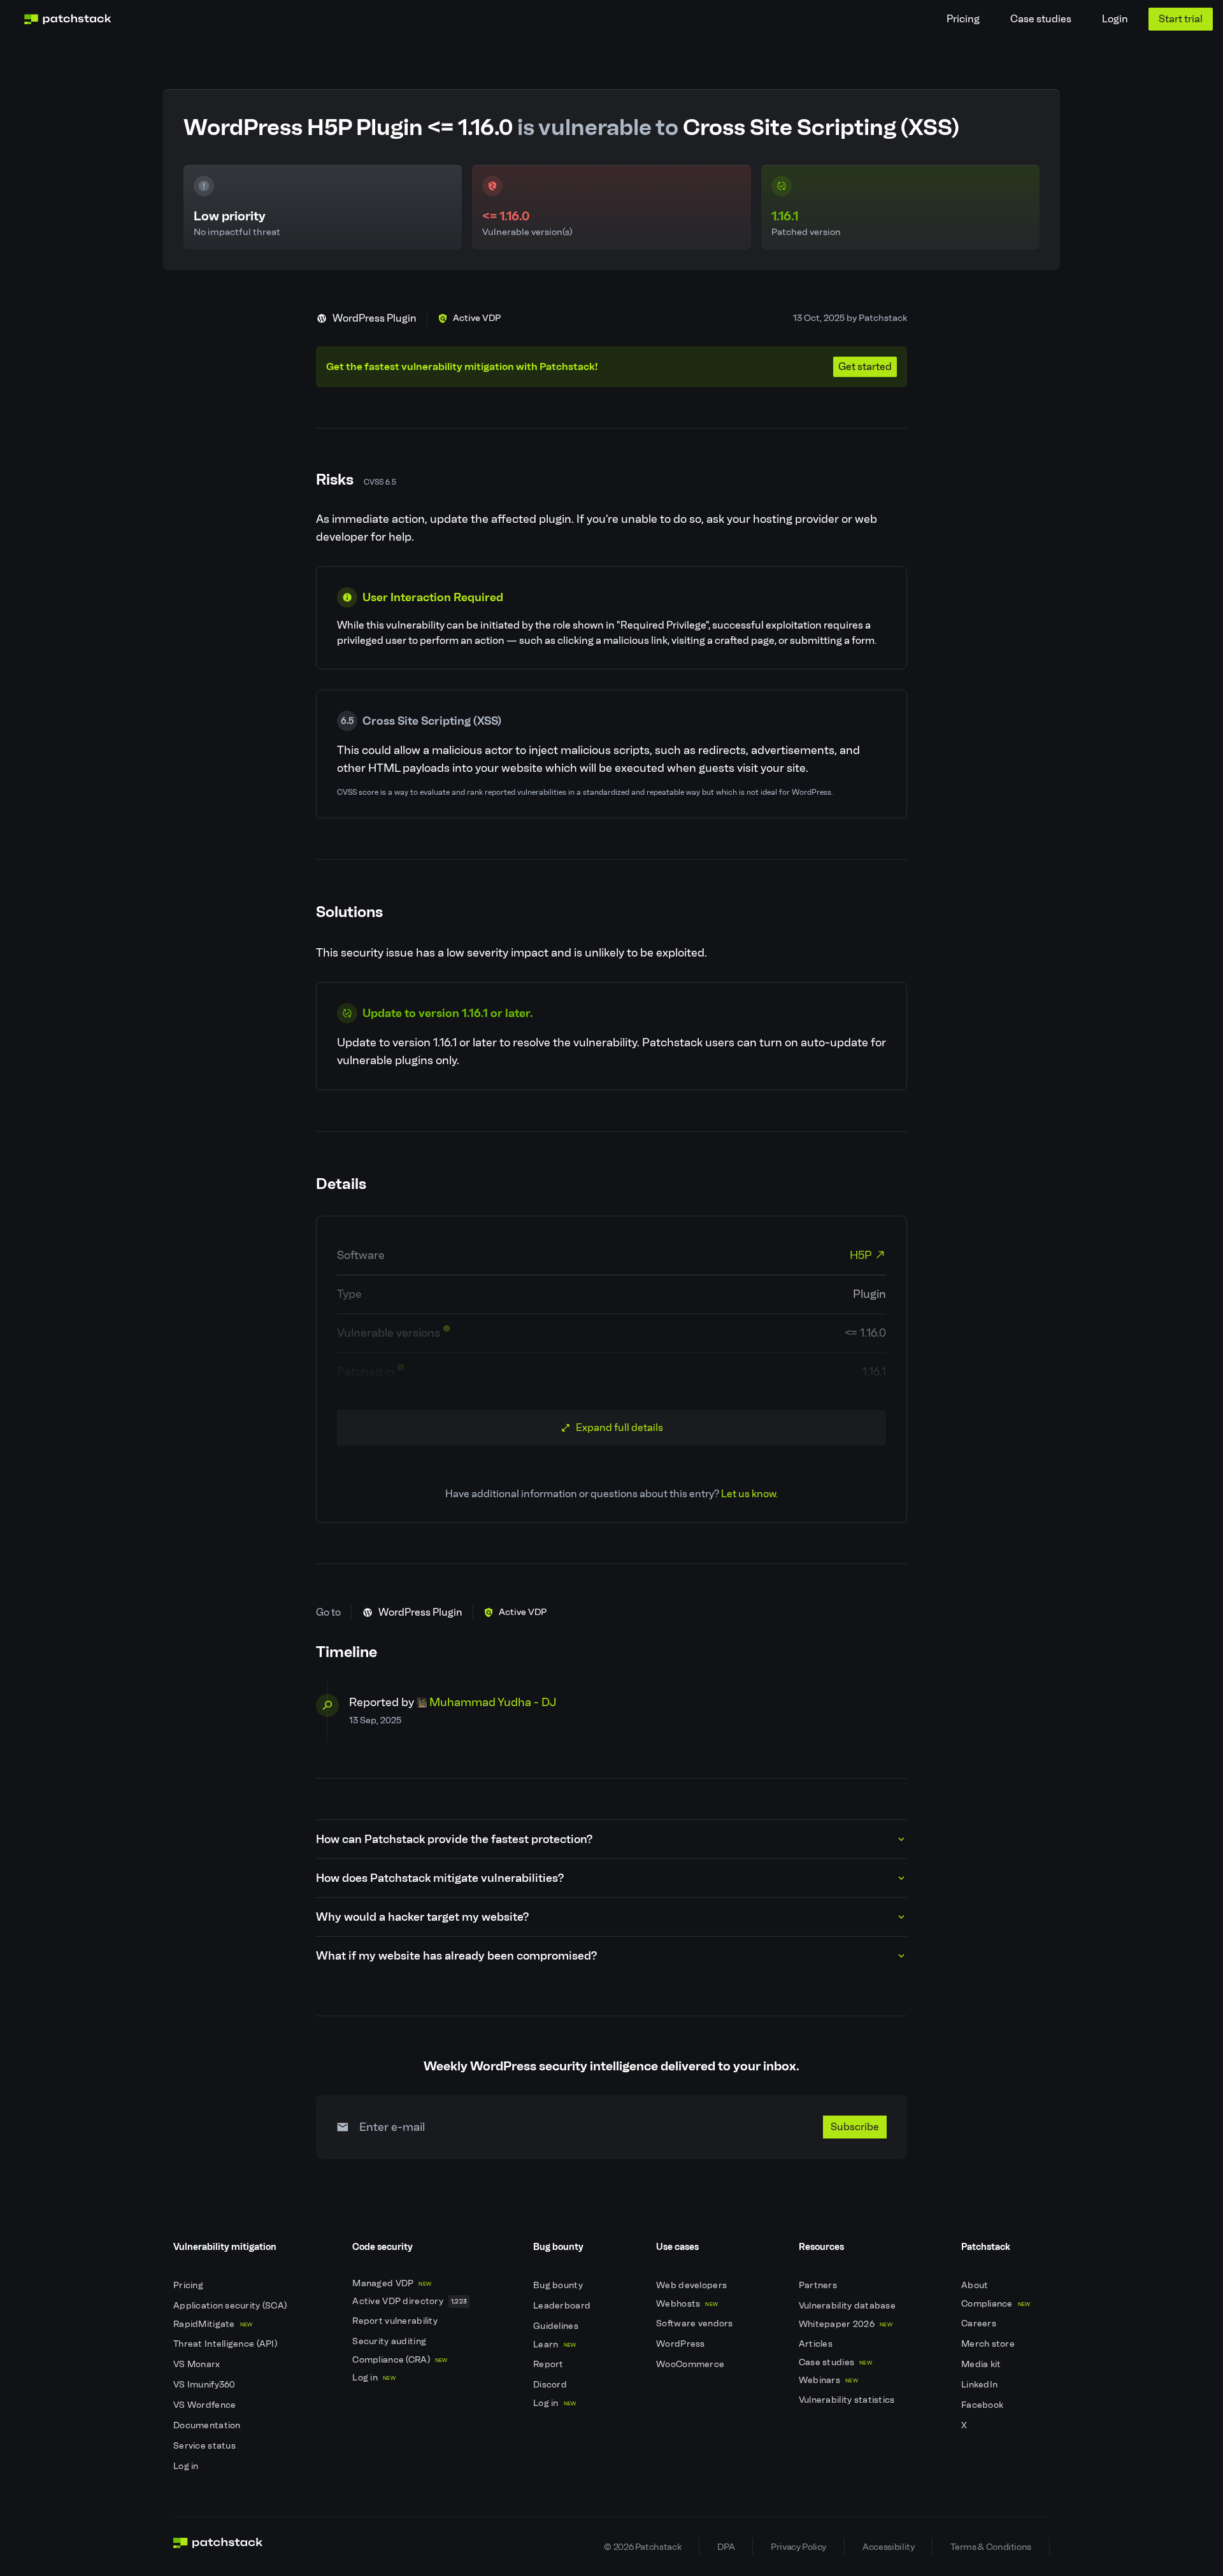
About (976, 2285)
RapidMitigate (213, 2324)
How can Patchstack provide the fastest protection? (454, 1839)
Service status (205, 2446)
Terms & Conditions (991, 2547)
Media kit (982, 2364)
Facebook (983, 2405)
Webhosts (687, 2304)
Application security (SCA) (231, 2306)
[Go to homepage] (218, 2547)
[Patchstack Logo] (68, 19)
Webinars (828, 2380)
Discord (551, 2385)
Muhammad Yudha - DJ (493, 1702)
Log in (187, 2466)
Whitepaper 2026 (846, 2324)
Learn (554, 2345)
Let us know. (749, 1494)
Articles (817, 2344)
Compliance (996, 2304)
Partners (819, 2285)
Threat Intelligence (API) (226, 2344)
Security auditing (390, 2341)
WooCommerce (691, 2364)
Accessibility (888, 2547)
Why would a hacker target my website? (422, 1917)
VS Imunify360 (205, 2385)
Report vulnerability (396, 2321)
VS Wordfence (206, 2405)
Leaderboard (563, 2306)
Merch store (989, 2344)
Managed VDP (392, 2283)
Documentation (208, 2425)
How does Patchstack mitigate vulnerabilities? (440, 1878)
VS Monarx (198, 2364)
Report (549, 2364)
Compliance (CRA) (400, 2360)
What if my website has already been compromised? (456, 1956)
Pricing (963, 19)
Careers (980, 2323)
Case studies (1041, 19)
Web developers (692, 2285)
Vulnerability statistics (848, 2400)
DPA (726, 2547)
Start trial (1181, 19)
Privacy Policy (798, 2547)
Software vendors (696, 2323)
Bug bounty (559, 2285)
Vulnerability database (848, 2306)
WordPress (682, 2344)
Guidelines (557, 2326)
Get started (865, 366)
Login (1115, 19)
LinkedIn (981, 2385)
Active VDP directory (410, 2301)
